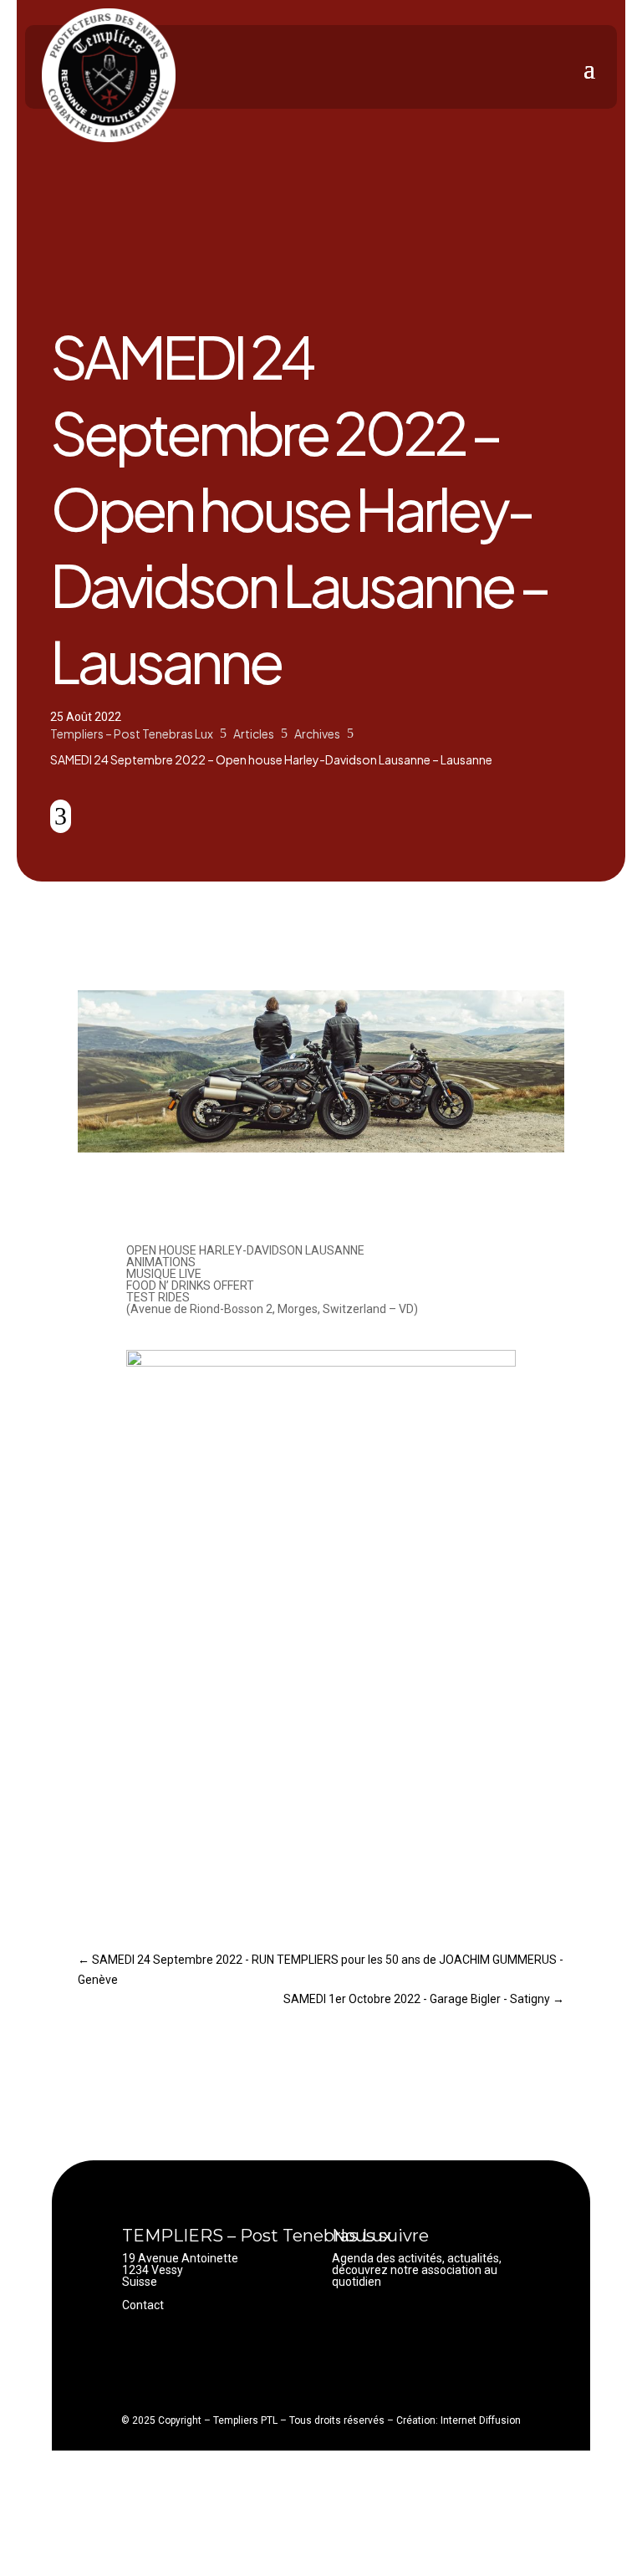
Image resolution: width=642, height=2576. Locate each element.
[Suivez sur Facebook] (345, 2326)
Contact (143, 2305)
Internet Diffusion (481, 2420)
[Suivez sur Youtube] (379, 2326)
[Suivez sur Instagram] (412, 2326)
